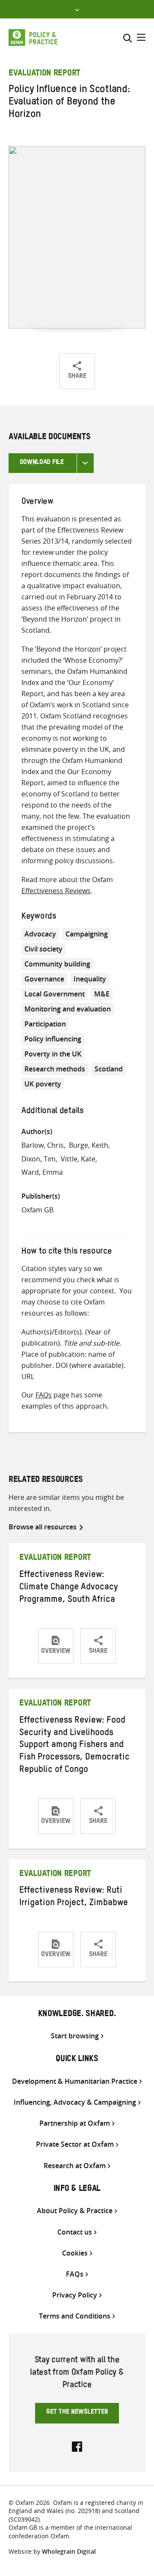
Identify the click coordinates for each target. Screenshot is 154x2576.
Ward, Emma (42, 1172)
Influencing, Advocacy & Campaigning (75, 2102)
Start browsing (75, 2036)
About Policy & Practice (75, 2211)
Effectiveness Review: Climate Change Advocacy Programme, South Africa (69, 1588)
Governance (44, 979)
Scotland (109, 1069)
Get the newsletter (77, 2413)
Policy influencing (53, 1039)
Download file (42, 463)
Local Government (55, 994)
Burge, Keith (89, 1145)
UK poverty (43, 1084)
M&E (102, 994)
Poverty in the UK (53, 1054)
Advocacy (40, 934)
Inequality (90, 979)
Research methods (55, 1069)
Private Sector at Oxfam (75, 2144)
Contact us (75, 2232)
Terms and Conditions (75, 2316)
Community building (57, 964)
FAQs (44, 1395)
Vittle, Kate (78, 1159)
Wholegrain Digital (69, 2551)
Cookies (75, 2253)
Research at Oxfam (75, 2166)
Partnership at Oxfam (75, 2123)
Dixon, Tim (38, 1159)
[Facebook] (77, 2446)
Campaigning (87, 934)
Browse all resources (43, 1527)
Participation (45, 1024)
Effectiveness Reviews (56, 891)
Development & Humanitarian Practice (75, 2081)
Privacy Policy (75, 2295)
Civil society (43, 949)
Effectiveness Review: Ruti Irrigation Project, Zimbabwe (74, 1898)
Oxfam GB (37, 1210)
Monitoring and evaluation (68, 1009)
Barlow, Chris (43, 1145)
